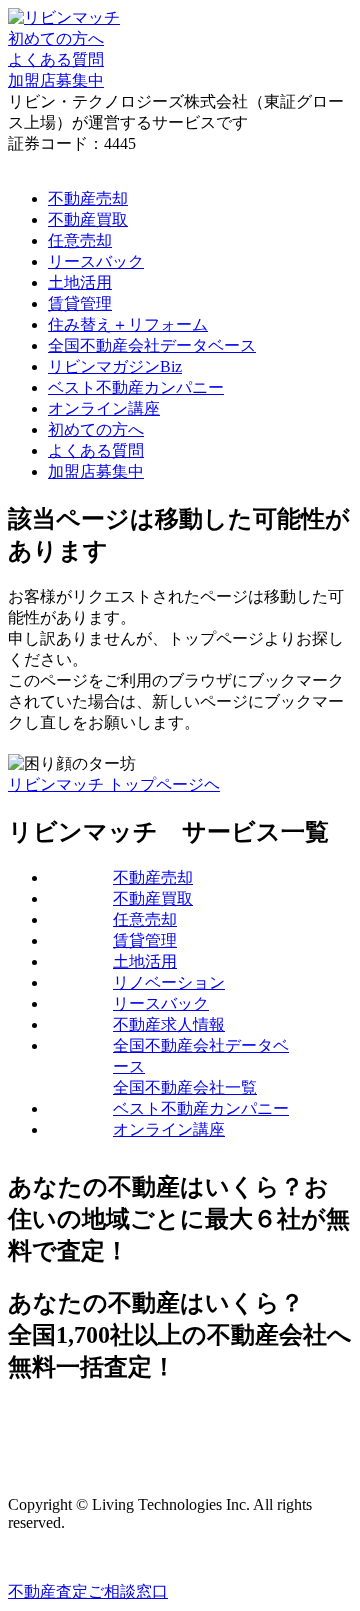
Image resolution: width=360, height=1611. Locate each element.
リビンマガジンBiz (115, 366)
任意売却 (80, 240)
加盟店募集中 (96, 471)
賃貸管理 (80, 303)
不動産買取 (88, 219)
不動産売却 (88, 198)
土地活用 (80, 282)
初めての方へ (96, 429)
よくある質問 (96, 450)
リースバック (96, 261)
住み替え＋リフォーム (128, 324)
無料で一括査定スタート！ (104, 1433)
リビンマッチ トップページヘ (114, 784)
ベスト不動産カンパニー (136, 387)
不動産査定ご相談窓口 (88, 1591)
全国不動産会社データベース (152, 345)
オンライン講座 (104, 408)
